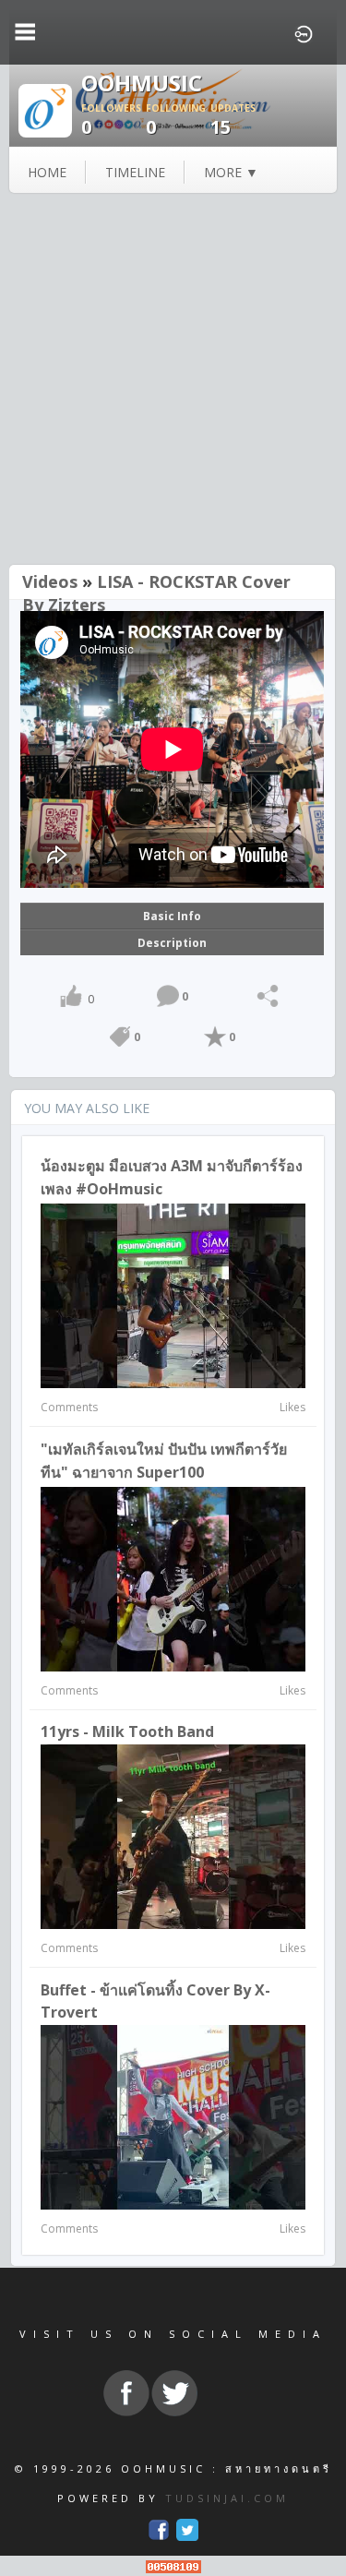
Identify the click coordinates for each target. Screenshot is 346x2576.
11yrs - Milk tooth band (127, 1731)
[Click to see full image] (45, 109)
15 (233, 120)
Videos (50, 581)
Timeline (135, 172)
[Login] (304, 32)
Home (47, 172)
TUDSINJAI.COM (227, 2498)
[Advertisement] (173, 381)
